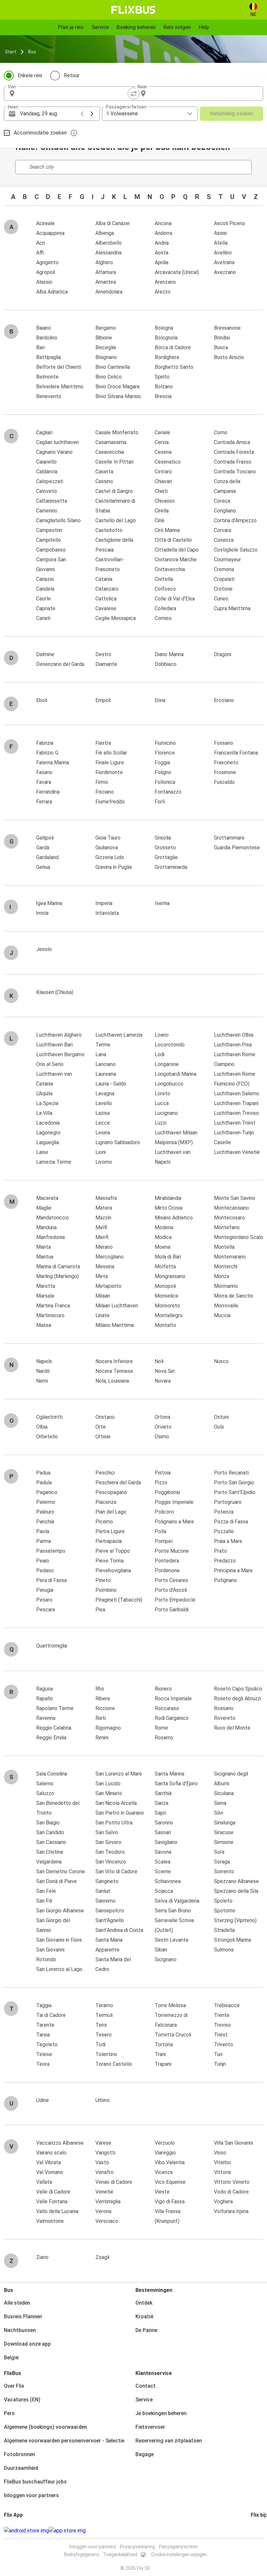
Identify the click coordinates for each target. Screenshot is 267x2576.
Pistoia (163, 1473)
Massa (44, 1325)
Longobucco (169, 1084)
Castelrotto (109, 530)
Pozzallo (224, 1531)
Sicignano (166, 1959)
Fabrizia (45, 743)
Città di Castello (173, 540)
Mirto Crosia (169, 1208)
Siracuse (224, 1832)
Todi (100, 2044)
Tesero (104, 2035)
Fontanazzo (168, 792)
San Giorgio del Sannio (53, 1925)
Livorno (104, 1162)
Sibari (161, 1950)
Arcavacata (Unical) (177, 272)
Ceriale (162, 432)
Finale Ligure (110, 763)
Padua (43, 1473)
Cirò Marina (167, 530)
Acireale (45, 223)
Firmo (102, 782)
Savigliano (166, 1842)
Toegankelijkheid (120, 2554)
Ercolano (224, 700)
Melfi (101, 1227)
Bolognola (166, 338)
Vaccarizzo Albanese (60, 2143)
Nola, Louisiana (112, 1381)
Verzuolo (165, 2143)
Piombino (106, 1590)
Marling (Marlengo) (57, 1276)
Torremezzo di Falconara (171, 2020)
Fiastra (103, 743)
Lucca (162, 1103)
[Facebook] (252, 2531)
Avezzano (225, 272)
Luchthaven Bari (54, 1045)
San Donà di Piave (56, 1881)
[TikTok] (261, 2531)
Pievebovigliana (113, 1570)
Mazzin (103, 1218)
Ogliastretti (49, 1417)
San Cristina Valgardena (49, 1857)
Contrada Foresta (234, 452)
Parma (43, 1541)
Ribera (103, 1698)
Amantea (106, 282)
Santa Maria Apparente (109, 1945)
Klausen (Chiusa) (55, 992)
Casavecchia (110, 452)
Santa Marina (169, 1774)
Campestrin (49, 530)
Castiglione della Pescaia (114, 545)
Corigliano (225, 511)
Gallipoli (45, 838)
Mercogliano (110, 1257)
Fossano (224, 743)
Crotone (223, 589)
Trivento (224, 2044)
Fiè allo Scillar (111, 753)
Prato (220, 1551)
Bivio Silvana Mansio (118, 396)
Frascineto (226, 763)
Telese (44, 2054)
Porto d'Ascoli (171, 1590)
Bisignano (106, 357)
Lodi (160, 1054)
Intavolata (107, 913)
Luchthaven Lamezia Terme (119, 1040)
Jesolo (44, 949)
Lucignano (166, 1113)
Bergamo (106, 328)
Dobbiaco (166, 664)
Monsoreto (167, 1306)
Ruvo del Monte (232, 1728)
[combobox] (75, 94)
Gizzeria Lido (110, 857)
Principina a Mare (233, 1570)
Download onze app (27, 2344)
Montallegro (169, 1315)
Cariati (43, 618)
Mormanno (226, 1286)
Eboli (42, 700)
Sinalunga (225, 1823)
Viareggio (165, 2153)
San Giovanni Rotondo (50, 1955)
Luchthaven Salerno (237, 1094)
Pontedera (167, 1561)
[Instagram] (254, 2531)
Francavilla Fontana (236, 753)
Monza (222, 1276)
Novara (163, 1381)
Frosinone (225, 772)
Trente (222, 2015)
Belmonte (47, 377)
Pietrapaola (109, 1541)
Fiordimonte (109, 772)
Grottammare (229, 838)
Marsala (45, 1296)
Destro (103, 654)
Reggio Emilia (51, 1738)
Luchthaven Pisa (233, 1045)
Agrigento (47, 262)
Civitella (164, 579)
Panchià (45, 1522)
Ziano (42, 2257)
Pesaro (44, 1600)
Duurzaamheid (21, 2468)
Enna (160, 700)
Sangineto (107, 1881)
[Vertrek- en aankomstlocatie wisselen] (133, 94)
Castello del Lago (116, 520)
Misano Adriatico (174, 1218)
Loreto (162, 1094)
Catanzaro (107, 589)
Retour (72, 75)
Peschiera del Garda (118, 1482)
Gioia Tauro (108, 838)
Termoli (104, 2015)
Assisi (220, 233)
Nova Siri (165, 1371)
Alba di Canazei (112, 223)
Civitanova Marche (176, 560)
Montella (224, 1247)
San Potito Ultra (114, 1823)
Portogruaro (228, 1502)
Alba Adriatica (52, 292)
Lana (101, 1054)
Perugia (45, 1590)
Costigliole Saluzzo (236, 550)
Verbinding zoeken (232, 114)
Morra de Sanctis (233, 1296)
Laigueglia (48, 1142)
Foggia (162, 763)
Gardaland (47, 857)
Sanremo (105, 1901)
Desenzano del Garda (60, 664)
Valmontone (50, 2221)
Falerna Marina (53, 763)
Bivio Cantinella (113, 367)
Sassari (163, 1832)
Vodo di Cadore (231, 2192)
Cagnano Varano (54, 452)
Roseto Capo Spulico (238, 1689)
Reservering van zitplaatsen (169, 2441)
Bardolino (47, 338)
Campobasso (51, 550)
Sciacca (164, 1891)
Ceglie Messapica (116, 618)
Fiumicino (165, 743)
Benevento (49, 396)
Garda (43, 848)
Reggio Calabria (54, 1728)
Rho (100, 1689)
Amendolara (109, 292)
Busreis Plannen (23, 2317)
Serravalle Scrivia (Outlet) (174, 1925)
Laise (42, 1152)
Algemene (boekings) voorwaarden (45, 2427)
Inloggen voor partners (31, 2495)
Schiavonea (168, 1881)
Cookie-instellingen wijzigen (179, 2554)
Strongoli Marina (232, 1940)
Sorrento (224, 1871)
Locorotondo (170, 1045)
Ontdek (144, 2303)
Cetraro (163, 472)
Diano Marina (169, 654)
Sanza (162, 1803)
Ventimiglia (108, 2202)
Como (221, 432)
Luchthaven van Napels (173, 1157)
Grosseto (165, 848)
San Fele (46, 1891)
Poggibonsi (167, 1492)
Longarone (167, 1064)
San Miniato (109, 1793)
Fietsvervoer (150, 2427)
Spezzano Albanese (236, 1881)
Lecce (103, 1123)
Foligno (163, 772)
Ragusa (44, 1689)
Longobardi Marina (176, 1074)
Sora (219, 1852)
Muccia (222, 1315)
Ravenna (46, 1718)
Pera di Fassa (51, 1580)
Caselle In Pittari (114, 462)
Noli (159, 1361)
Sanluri (103, 1891)
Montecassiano (232, 1208)
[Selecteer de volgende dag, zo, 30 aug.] (92, 114)
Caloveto (47, 491)
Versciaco (107, 2221)
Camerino (47, 511)
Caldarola (47, 472)
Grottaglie (166, 857)
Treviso (222, 2025)
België (11, 2358)
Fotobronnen (20, 2454)
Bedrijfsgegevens (82, 2554)
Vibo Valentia (170, 2162)
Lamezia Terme (54, 1162)
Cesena (163, 452)
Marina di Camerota (58, 1266)
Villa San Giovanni (233, 2143)
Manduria (46, 1227)
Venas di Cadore (114, 2182)
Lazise (103, 1113)
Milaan (103, 1296)
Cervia (162, 442)
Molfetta (165, 1266)
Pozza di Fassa (231, 1522)
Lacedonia (48, 1123)
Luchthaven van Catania (54, 1079)
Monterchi (226, 1266)
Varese (103, 2143)
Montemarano (230, 1257)
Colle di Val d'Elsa (175, 599)
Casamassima (111, 442)
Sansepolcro (110, 1911)
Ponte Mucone (172, 1551)
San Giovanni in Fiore (59, 1940)
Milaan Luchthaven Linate (117, 1310)
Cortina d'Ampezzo (235, 520)
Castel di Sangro (114, 491)
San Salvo (107, 1832)
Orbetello (47, 1437)
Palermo (46, 1502)
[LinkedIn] (258, 2531)
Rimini (102, 1738)
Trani (160, 2054)
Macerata (47, 1198)
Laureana (106, 1074)
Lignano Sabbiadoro (118, 1142)
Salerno (45, 1784)
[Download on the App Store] (67, 2531)
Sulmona (224, 1950)
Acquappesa (50, 233)
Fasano (44, 772)
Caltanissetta (52, 501)
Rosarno (164, 1738)
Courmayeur (227, 560)
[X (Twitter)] (260, 2531)
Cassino (104, 481)
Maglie (44, 1208)
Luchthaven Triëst (235, 1123)
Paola (43, 1531)
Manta (43, 1247)
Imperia (104, 903)
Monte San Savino (235, 1198)
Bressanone (227, 328)
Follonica (165, 782)
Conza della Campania (227, 486)
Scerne (163, 1871)
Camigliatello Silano (58, 520)
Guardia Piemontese (237, 848)
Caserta (104, 472)
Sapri (160, 1813)
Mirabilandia (168, 1198)
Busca (221, 347)
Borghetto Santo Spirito (174, 372)
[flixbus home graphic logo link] (133, 10)
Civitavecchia (170, 569)
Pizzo (161, 1482)
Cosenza (224, 540)
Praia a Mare (228, 1541)
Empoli (103, 700)
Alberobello (109, 243)
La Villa (44, 1113)
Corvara (223, 530)
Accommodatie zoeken (40, 133)
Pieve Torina (110, 1561)
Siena (220, 1803)
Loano (162, 1035)
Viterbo (222, 2162)
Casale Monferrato (117, 432)
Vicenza (164, 2172)
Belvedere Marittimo (60, 387)
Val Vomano (50, 2172)
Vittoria (222, 2172)
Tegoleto (47, 2044)
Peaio (43, 1561)
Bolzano (164, 387)
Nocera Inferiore (114, 1361)
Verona (103, 2211)
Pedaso (45, 1570)
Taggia (44, 2005)
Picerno (104, 1522)
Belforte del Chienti (59, 367)
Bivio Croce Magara (117, 387)
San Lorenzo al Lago (59, 1969)
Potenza (224, 1512)
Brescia (163, 396)
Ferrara (44, 802)
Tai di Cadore (51, 2015)
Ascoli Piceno (230, 223)
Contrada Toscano (235, 472)
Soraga (222, 1862)
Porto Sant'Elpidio (235, 1492)
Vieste (162, 2192)
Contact (146, 2386)
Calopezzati (50, 481)
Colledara (165, 608)
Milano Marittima (115, 1325)
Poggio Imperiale (174, 1502)
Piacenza (106, 1502)
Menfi (102, 1237)
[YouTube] (256, 2531)
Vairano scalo (51, 2153)
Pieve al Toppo (113, 1551)
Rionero (163, 1689)
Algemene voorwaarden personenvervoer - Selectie (64, 2441)
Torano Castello (114, 2064)
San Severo (108, 1842)
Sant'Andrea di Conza (119, 1930)
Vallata (44, 2182)
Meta (102, 1276)
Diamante (106, 664)
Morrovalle (226, 1306)
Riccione (105, 1708)
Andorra (163, 233)
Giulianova (107, 848)
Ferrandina (48, 792)
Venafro (105, 2172)
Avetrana (224, 262)
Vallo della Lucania (57, 2211)
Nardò (43, 1371)
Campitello (49, 540)
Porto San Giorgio (234, 1482)
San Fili (44, 1901)
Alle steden (17, 2303)
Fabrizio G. (48, 753)
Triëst (221, 2035)
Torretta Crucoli (173, 2035)
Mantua (45, 1257)
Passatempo (51, 1551)
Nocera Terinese (114, 1371)
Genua (43, 867)
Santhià (163, 1793)
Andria (162, 243)
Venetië (104, 2192)
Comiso (163, 618)
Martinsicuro (50, 1315)
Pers (9, 2413)
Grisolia (163, 838)
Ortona (162, 1417)
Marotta (46, 1286)
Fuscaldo (224, 782)
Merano (104, 1247)
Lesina (103, 1133)
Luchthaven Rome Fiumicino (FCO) (235, 1079)
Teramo (104, 2005)
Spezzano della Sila (236, 1891)
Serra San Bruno (173, 1911)
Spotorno (225, 1911)
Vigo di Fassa (170, 2202)
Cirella (162, 511)
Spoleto (223, 1901)
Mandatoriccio (53, 1218)
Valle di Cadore (53, 2192)
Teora (43, 2064)
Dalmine (45, 654)
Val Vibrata (49, 2162)
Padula (44, 1482)
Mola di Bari (168, 1257)
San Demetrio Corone (61, 1871)
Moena (162, 1247)
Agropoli (46, 272)
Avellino (223, 253)
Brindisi (222, 338)
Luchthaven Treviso (236, 1113)
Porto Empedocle (175, 1600)
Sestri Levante (172, 1940)
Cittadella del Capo (177, 550)
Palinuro (45, 1512)
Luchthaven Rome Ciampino (235, 1059)
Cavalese (106, 608)
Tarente (45, 2025)
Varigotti (105, 2153)
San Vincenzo (111, 1862)
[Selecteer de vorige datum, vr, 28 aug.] (82, 114)
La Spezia (47, 1103)
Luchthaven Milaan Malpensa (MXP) (176, 1137)
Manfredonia (50, 1237)
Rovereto (225, 1718)
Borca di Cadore (173, 347)
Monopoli (165, 1286)
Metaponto (108, 1286)
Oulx (219, 1427)
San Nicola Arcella (116, 1803)
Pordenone (167, 1570)
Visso (220, 2153)
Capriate (46, 608)
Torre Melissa (170, 2005)
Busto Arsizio (229, 357)
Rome (161, 1728)
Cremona (224, 569)
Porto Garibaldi (172, 1610)
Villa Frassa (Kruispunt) (168, 2216)
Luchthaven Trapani (236, 1103)
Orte (101, 1427)
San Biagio (48, 1823)
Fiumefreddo (110, 802)
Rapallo (45, 1698)
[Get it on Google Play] (26, 2531)
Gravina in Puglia (114, 867)
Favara (44, 782)
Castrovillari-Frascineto (110, 564)
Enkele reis (30, 75)
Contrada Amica (232, 442)
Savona (163, 1852)
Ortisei (103, 1437)
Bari (40, 347)
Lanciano (105, 1064)
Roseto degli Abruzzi (238, 1698)
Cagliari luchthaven (57, 442)
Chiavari (163, 481)
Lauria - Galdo (111, 1084)
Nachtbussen (20, 2330)
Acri (41, 243)
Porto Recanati (231, 1473)
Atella (221, 243)
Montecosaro (229, 1218)
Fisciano (105, 792)
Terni (101, 2025)
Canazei (45, 579)
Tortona (164, 2044)
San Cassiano (51, 1842)
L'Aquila (44, 1094)
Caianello (46, 462)
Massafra (106, 1198)
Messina (105, 1266)
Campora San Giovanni (51, 564)
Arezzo (163, 292)
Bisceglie (106, 347)
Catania (104, 579)
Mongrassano (170, 1276)
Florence (165, 753)
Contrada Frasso (233, 462)
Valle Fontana (52, 2202)
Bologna (164, 328)
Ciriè (160, 520)
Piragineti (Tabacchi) (119, 1600)
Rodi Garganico (172, 1718)
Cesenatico (168, 462)
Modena (164, 1227)
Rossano (224, 1708)
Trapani (163, 2064)
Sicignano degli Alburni (231, 1779)
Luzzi (161, 1123)
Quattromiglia (52, 1646)
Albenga (105, 233)
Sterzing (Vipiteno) (235, 1920)
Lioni (101, 1152)
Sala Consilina (52, 1774)
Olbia (42, 1427)
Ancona (163, 223)
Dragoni (223, 654)
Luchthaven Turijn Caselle (234, 1137)
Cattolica (106, 599)
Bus (32, 52)
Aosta (162, 253)
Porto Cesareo (171, 1580)
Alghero (104, 262)
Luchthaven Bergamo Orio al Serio (60, 1059)
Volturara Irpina (231, 2211)
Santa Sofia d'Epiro (176, 1784)
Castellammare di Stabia (115, 506)
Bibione (104, 338)
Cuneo (221, 599)
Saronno (164, 1823)
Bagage (145, 2454)
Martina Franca (53, 1306)
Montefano (227, 1227)
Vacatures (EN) (22, 2400)
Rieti (101, 1718)
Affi (40, 253)
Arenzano (165, 282)
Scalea (162, 1862)
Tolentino (106, 2054)
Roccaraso (167, 1708)
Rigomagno (108, 1728)
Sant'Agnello (110, 1920)
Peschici (105, 1473)
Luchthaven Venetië (237, 1152)
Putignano (225, 1580)
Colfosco (165, 589)
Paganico (47, 1492)
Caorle (43, 599)
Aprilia (162, 262)
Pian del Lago (111, 1512)
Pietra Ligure (110, 1531)
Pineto (103, 1580)
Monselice (167, 1296)
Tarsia (43, 2035)
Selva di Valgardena (177, 1901)
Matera (104, 1208)
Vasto (102, 2162)
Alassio (44, 282)
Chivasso (165, 501)
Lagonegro (48, 1133)
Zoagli (102, 2257)
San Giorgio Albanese (60, 1911)
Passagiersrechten (178, 2547)
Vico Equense (170, 2182)
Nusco (221, 1361)
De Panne (146, 2330)
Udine (42, 2100)
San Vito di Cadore (116, 1871)
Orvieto (163, 1427)
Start (11, 52)
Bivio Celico (109, 377)
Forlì (160, 802)
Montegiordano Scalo (239, 1237)
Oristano (105, 1417)
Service (144, 2400)
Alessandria (108, 253)
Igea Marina (49, 903)
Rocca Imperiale (173, 1698)
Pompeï (164, 1541)
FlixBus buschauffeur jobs (35, 2482)
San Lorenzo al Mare (119, 1774)
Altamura (106, 272)
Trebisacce (227, 2005)
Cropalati (224, 579)
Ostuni (221, 1417)
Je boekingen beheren (161, 2413)
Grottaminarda (171, 867)
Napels (44, 1361)
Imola (42, 913)
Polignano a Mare (174, 1522)
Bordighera (167, 357)
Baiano (44, 328)
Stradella (224, 1930)
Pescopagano (111, 1492)
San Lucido (108, 1784)
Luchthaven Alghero (59, 1035)
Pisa (100, 1610)
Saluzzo (45, 1793)
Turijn (220, 2064)
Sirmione (224, 1842)
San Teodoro (110, 1852)
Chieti (161, 491)
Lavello (104, 1103)
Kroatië (144, 2317)
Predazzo (225, 1561)
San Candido (50, 1832)
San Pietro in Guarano (120, 1813)
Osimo (162, 1437)
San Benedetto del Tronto (58, 1808)
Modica (163, 1237)
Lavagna (105, 1094)
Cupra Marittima (232, 608)
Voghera (223, 2202)
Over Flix (14, 2386)
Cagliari (44, 432)
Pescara (46, 1610)
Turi (218, 2054)
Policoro (164, 1512)
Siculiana (224, 1793)
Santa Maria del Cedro (113, 1964)
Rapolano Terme (55, 1708)
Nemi (42, 1381)
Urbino (103, 2100)
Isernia (162, 903)
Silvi (218, 1813)
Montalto (165, 1325)
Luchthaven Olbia (234, 1035)
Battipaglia (49, 357)
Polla (161, 1531)
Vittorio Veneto (232, 2182)
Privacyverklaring (137, 2547)
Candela (45, 589)
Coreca (222, 501)
